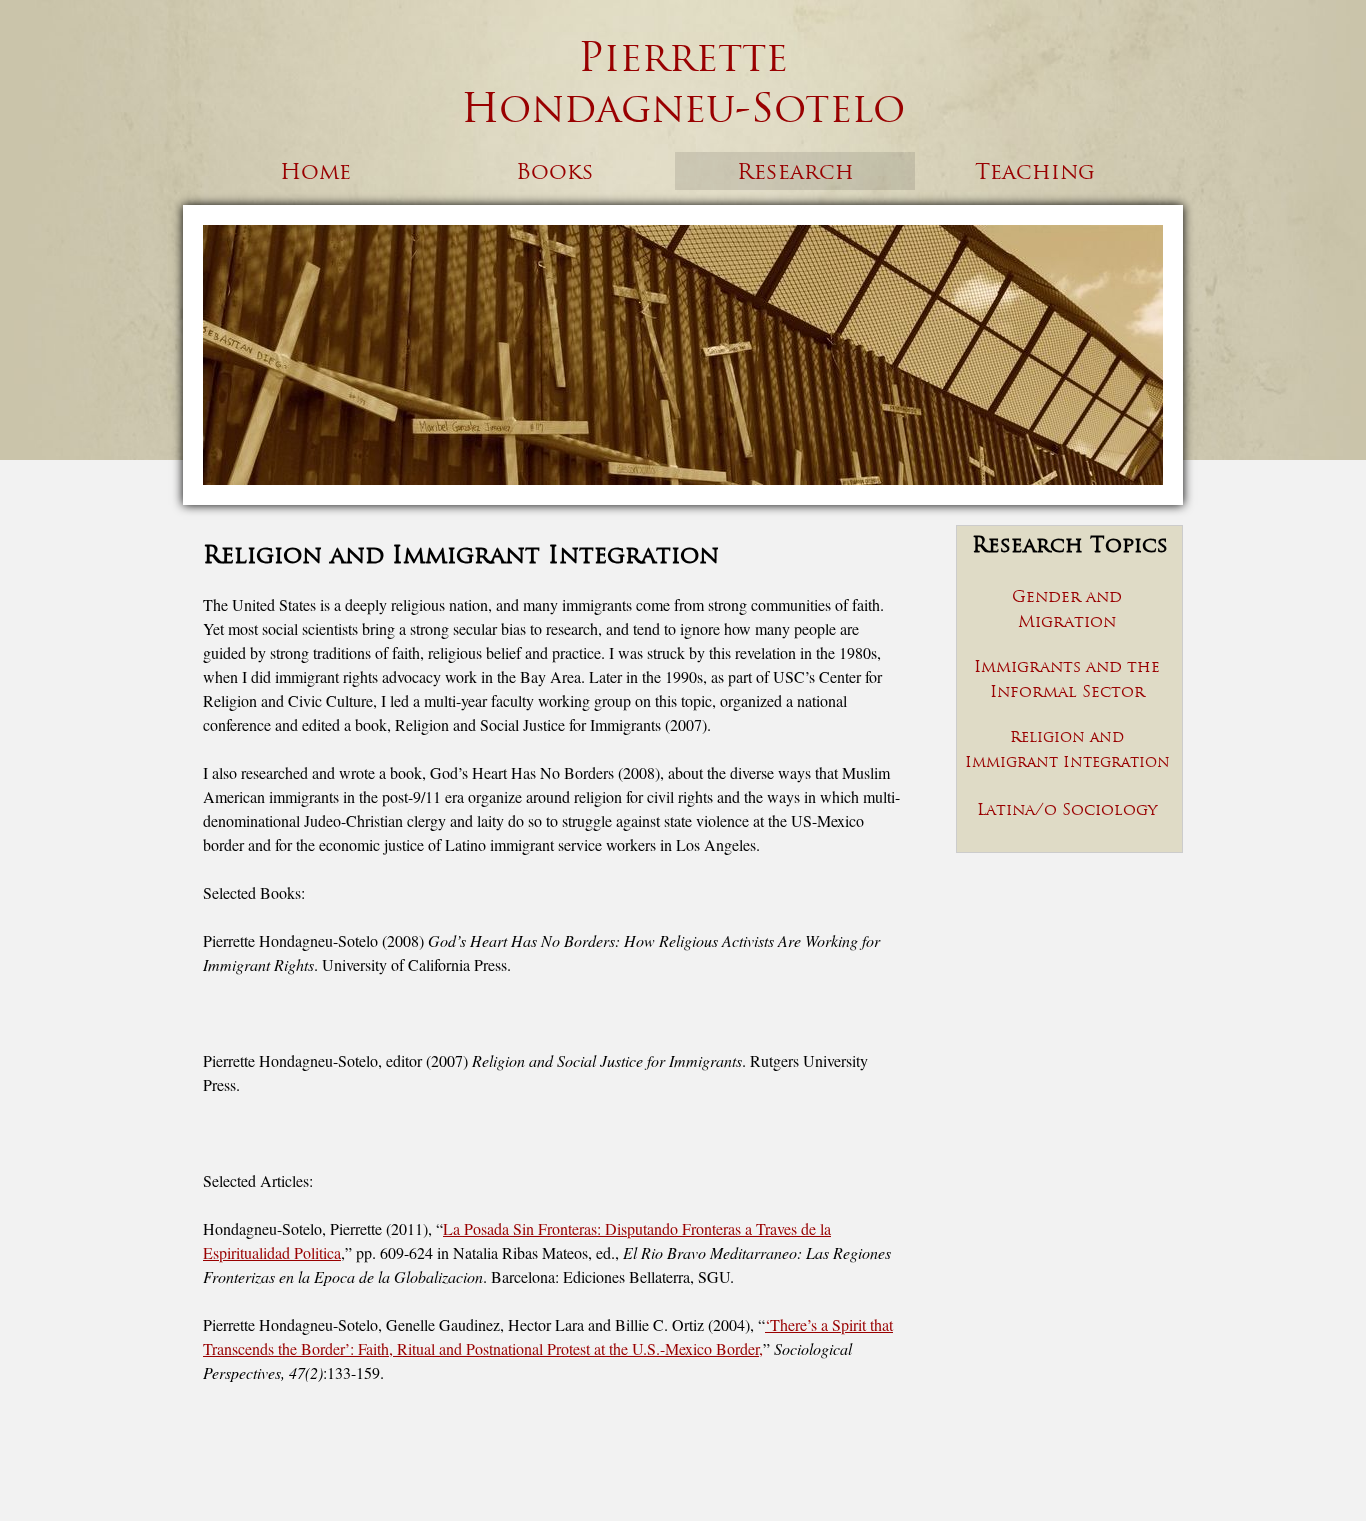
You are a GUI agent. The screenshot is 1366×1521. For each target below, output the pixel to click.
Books (555, 171)
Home (315, 171)
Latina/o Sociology (1067, 809)
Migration (1067, 621)
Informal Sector (1067, 691)
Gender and (1067, 596)
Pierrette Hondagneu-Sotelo (683, 82)
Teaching (1035, 171)
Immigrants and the (1067, 666)
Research (795, 171)
